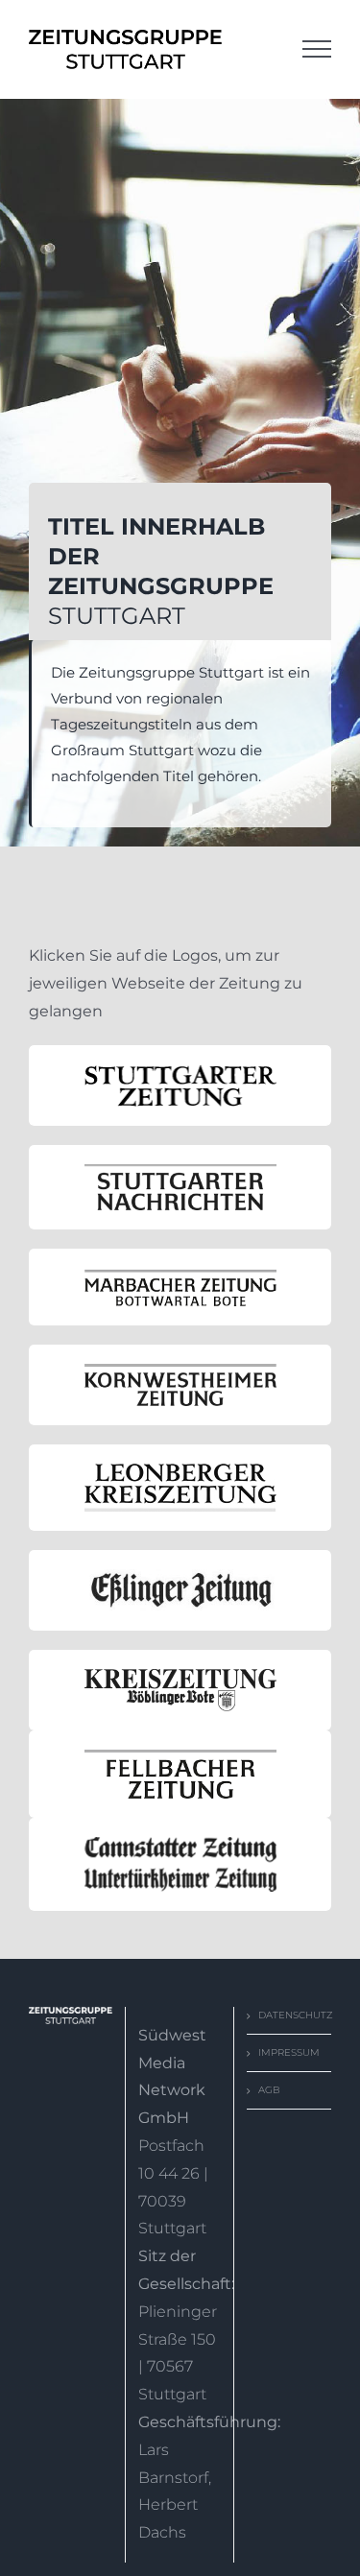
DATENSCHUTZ (290, 2015)
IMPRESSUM (289, 2052)
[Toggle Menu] (317, 49)
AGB (269, 2090)
